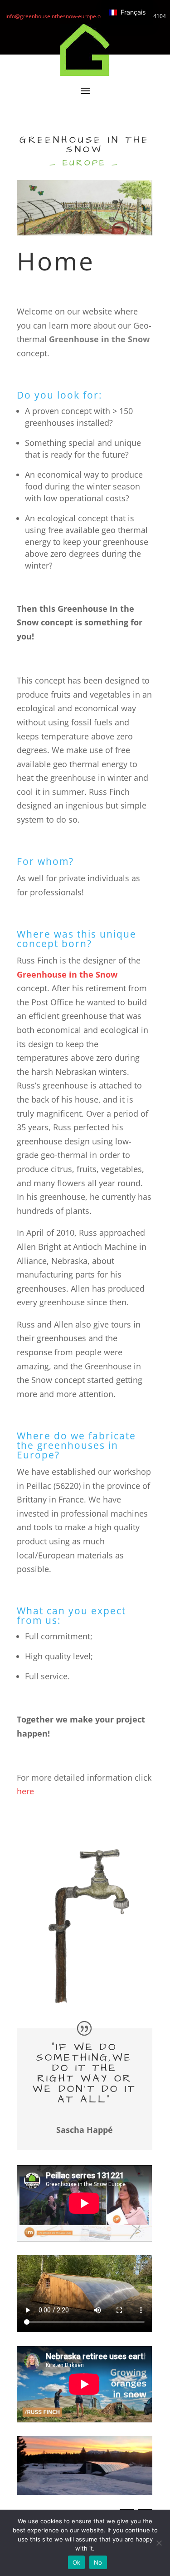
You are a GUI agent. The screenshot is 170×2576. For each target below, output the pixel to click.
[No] (159, 2543)
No (98, 2562)
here (25, 1791)
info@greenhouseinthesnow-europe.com (57, 16)
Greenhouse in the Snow (67, 974)
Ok (77, 2562)
